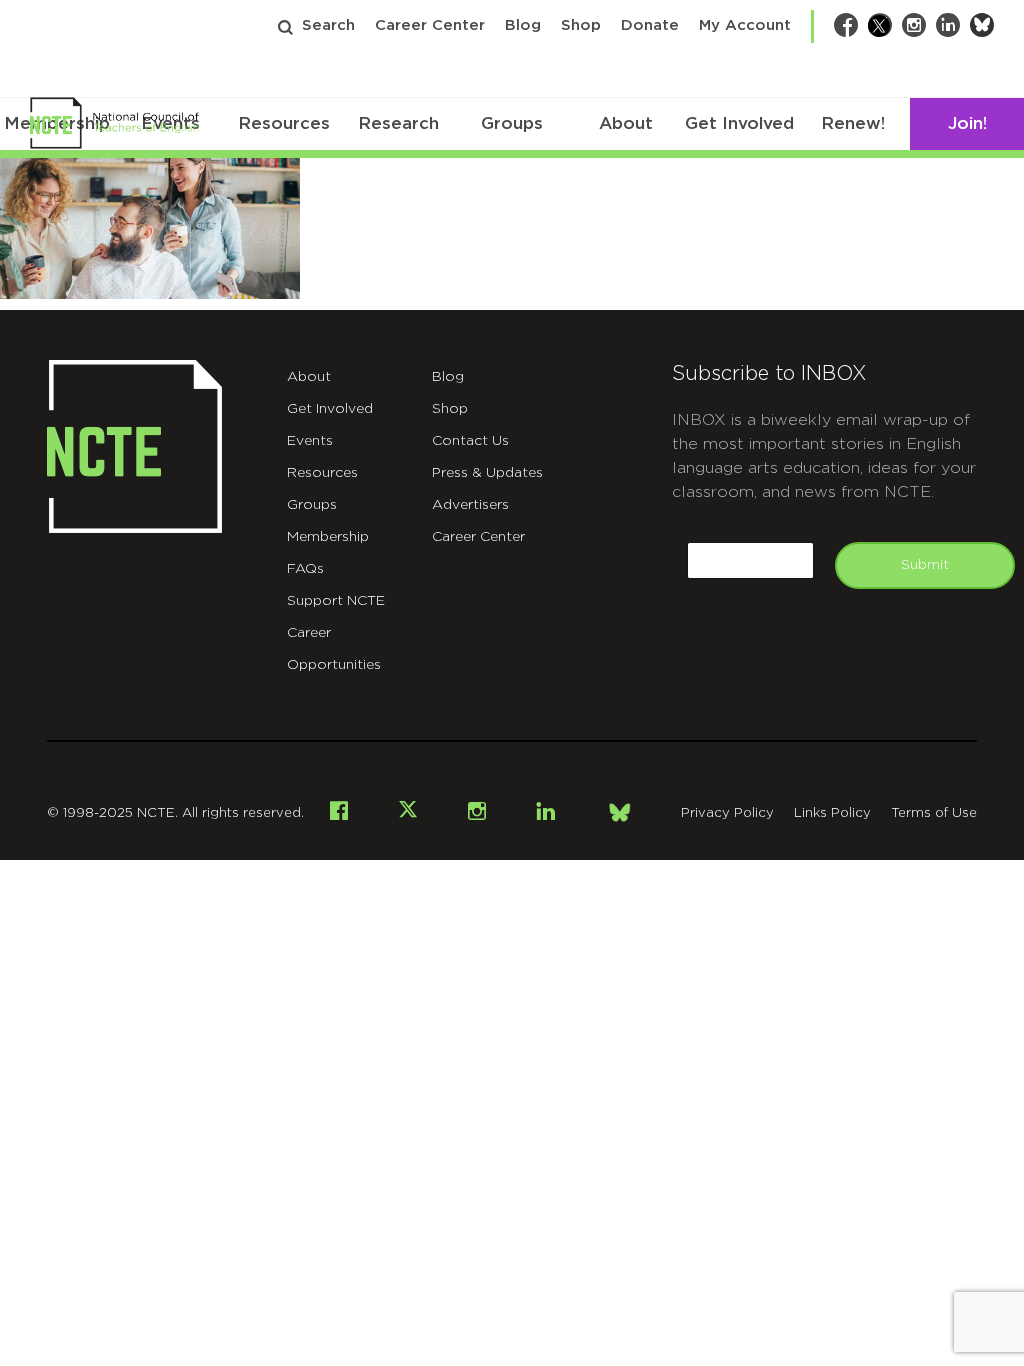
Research (398, 123)
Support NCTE (336, 601)
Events (310, 441)
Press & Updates (487, 473)
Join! (967, 123)
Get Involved (739, 123)
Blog (523, 25)
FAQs (305, 569)
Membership (328, 537)
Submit (925, 565)
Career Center (430, 25)
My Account (745, 25)
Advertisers (470, 505)
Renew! (853, 123)
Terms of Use (934, 813)
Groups (512, 123)
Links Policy (832, 813)
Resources (284, 123)
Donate (650, 25)
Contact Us (470, 441)
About (626, 123)
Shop (581, 25)
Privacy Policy (727, 813)
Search (328, 25)
